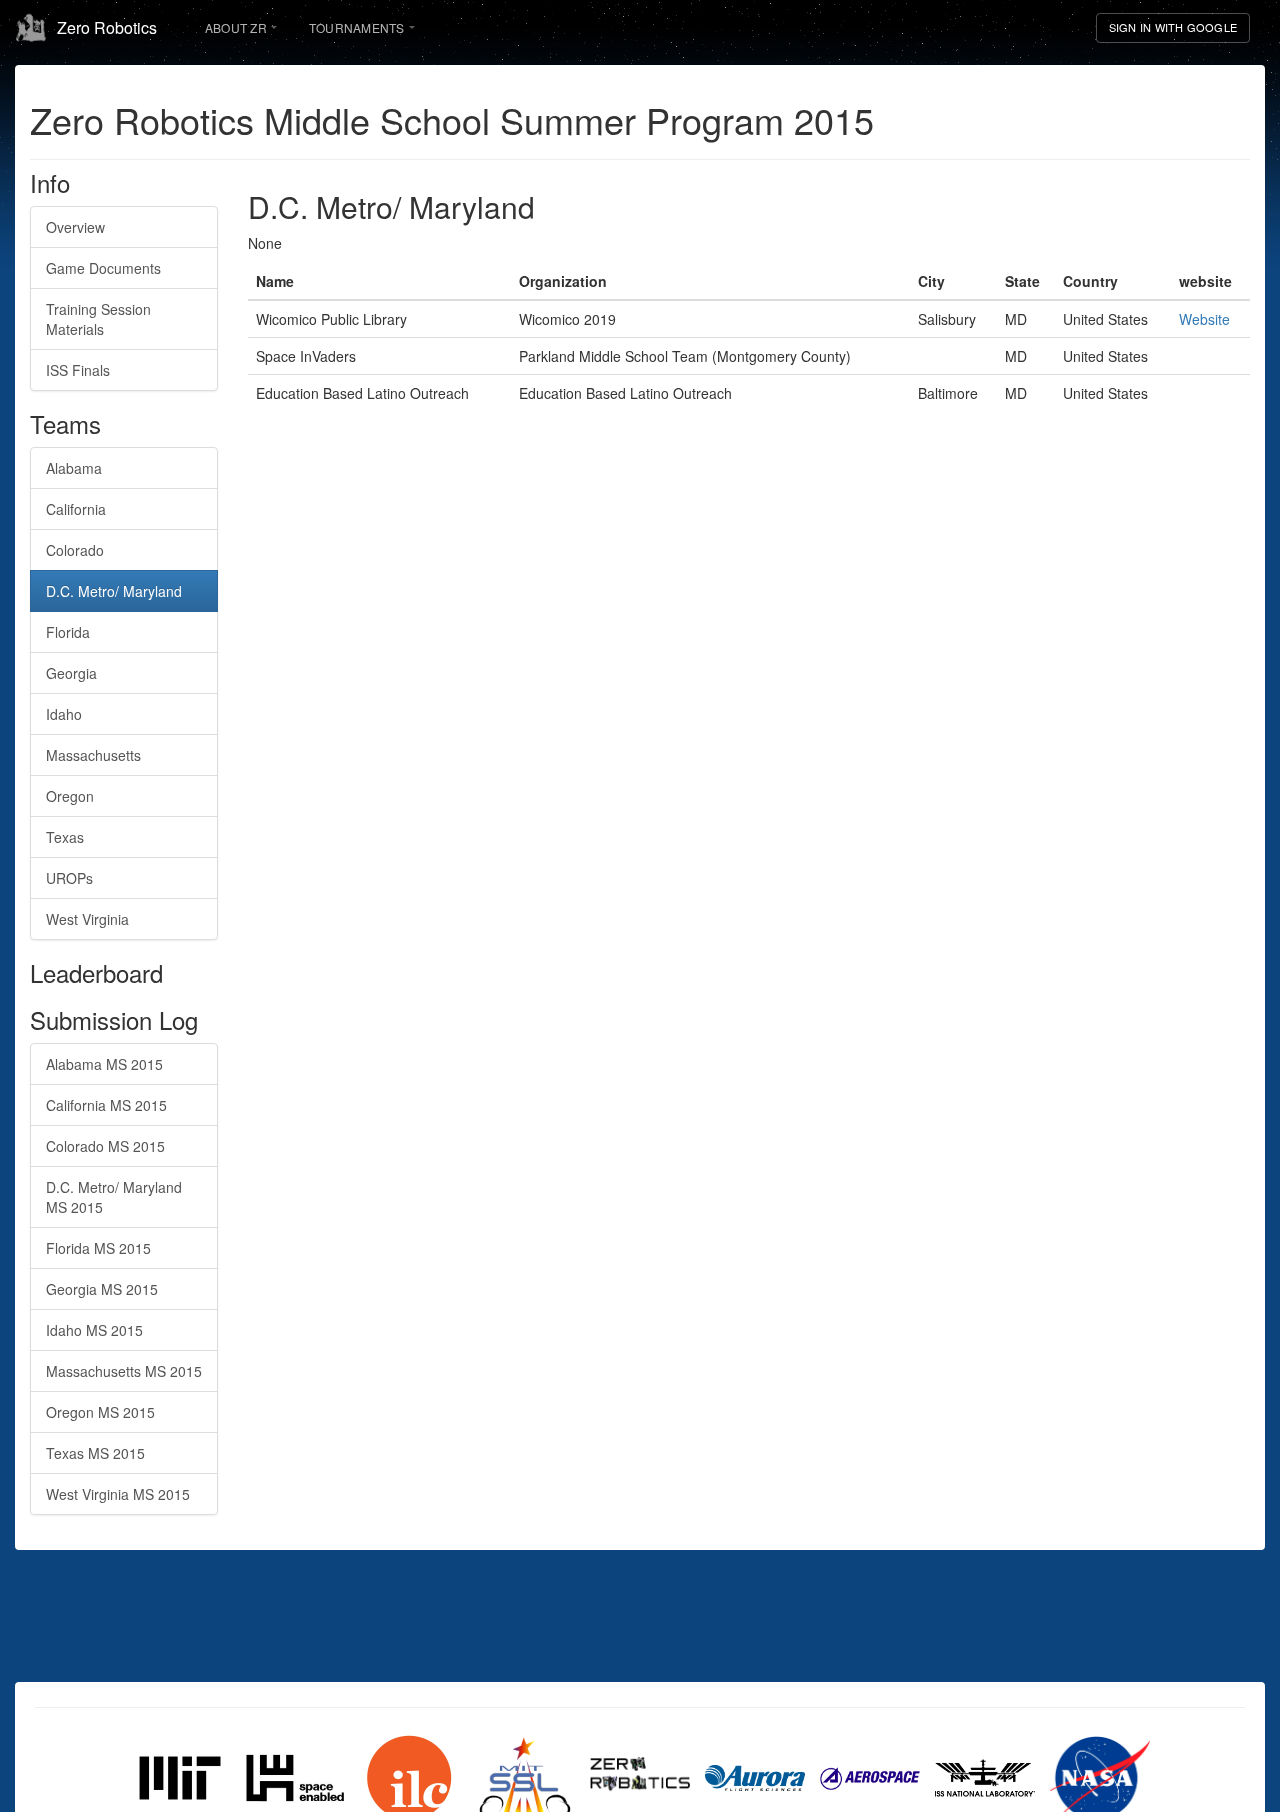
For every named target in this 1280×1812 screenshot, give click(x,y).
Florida (68, 632)
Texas (65, 837)
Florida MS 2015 (98, 1248)
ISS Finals (78, 370)
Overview (75, 227)
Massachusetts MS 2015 (124, 1371)
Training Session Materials (98, 319)
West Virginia (87, 919)
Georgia (71, 673)
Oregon (70, 796)
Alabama (74, 468)
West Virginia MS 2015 (118, 1494)
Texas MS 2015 (95, 1453)
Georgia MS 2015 (102, 1289)
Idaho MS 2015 (94, 1330)
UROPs (69, 878)
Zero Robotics (107, 27)
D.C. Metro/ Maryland (114, 591)
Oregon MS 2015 (100, 1412)
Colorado (75, 550)
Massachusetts (93, 755)
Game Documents (103, 268)
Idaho (64, 714)
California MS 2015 (106, 1105)
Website (1204, 319)
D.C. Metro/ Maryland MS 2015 (114, 1197)
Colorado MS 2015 (105, 1146)
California (76, 509)
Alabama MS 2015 (104, 1064)
